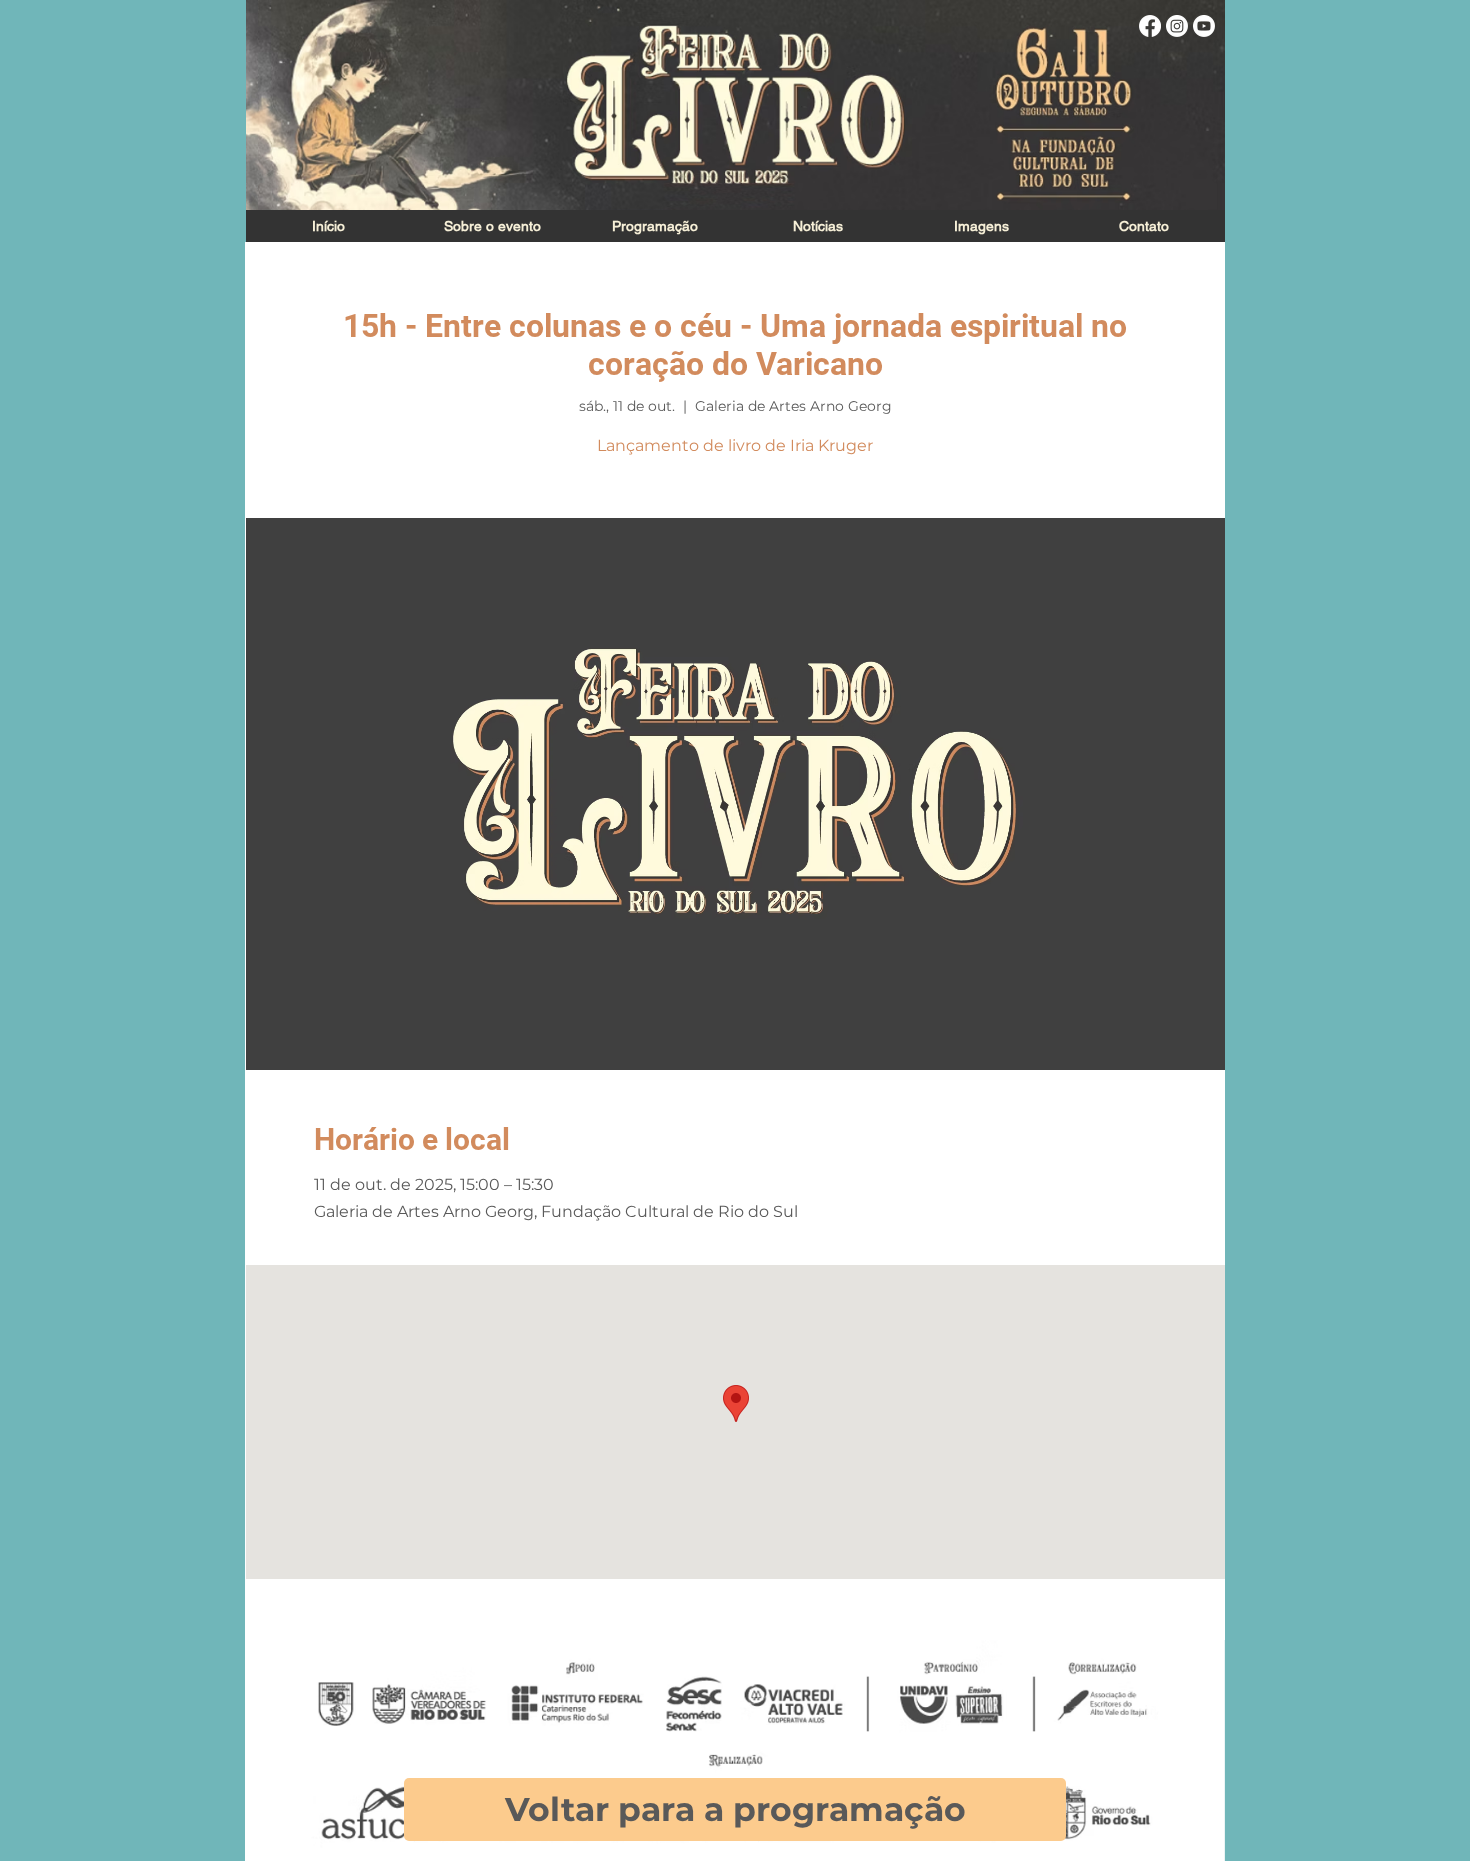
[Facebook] (1150, 26)
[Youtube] (1204, 26)
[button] (980, 226)
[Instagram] (1177, 26)
